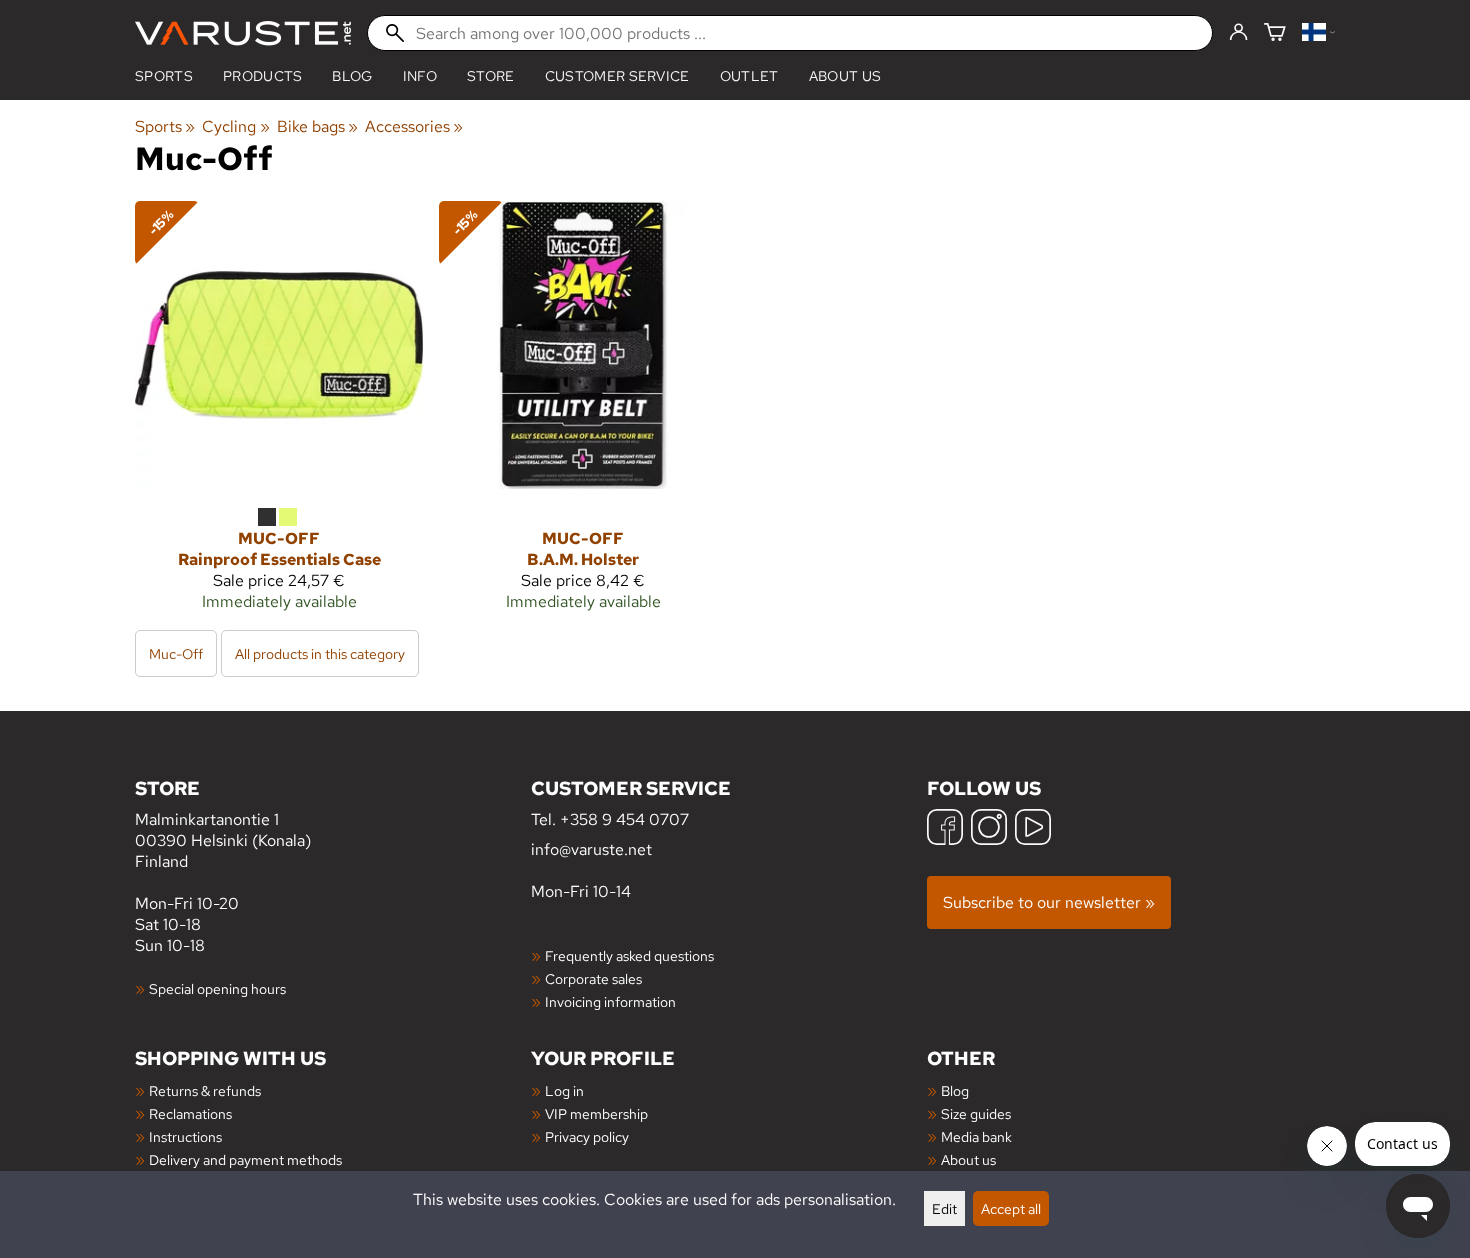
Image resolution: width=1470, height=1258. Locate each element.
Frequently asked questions (629, 955)
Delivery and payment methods (245, 1159)
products (263, 76)
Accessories (414, 126)
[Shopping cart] (1275, 33)
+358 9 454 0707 (624, 819)
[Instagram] (989, 829)
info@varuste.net (591, 849)
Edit (944, 1208)
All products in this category (320, 653)
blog (352, 76)
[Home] (243, 33)
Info (420, 76)
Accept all (1011, 1208)
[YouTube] (1033, 829)
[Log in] (1238, 33)
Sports (164, 76)
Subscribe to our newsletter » (1049, 902)
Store (491, 76)
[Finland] (1318, 33)
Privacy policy (587, 1136)
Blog (955, 1090)
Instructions (185, 1136)
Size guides (976, 1113)
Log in (564, 1090)
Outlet (749, 76)
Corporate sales (593, 978)
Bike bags (317, 126)
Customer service (617, 76)
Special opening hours (217, 988)
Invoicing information (610, 1001)
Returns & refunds (205, 1090)
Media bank (976, 1136)
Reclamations (190, 1113)
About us (845, 76)
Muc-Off (176, 653)
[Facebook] (945, 829)
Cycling (235, 126)
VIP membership (596, 1113)
